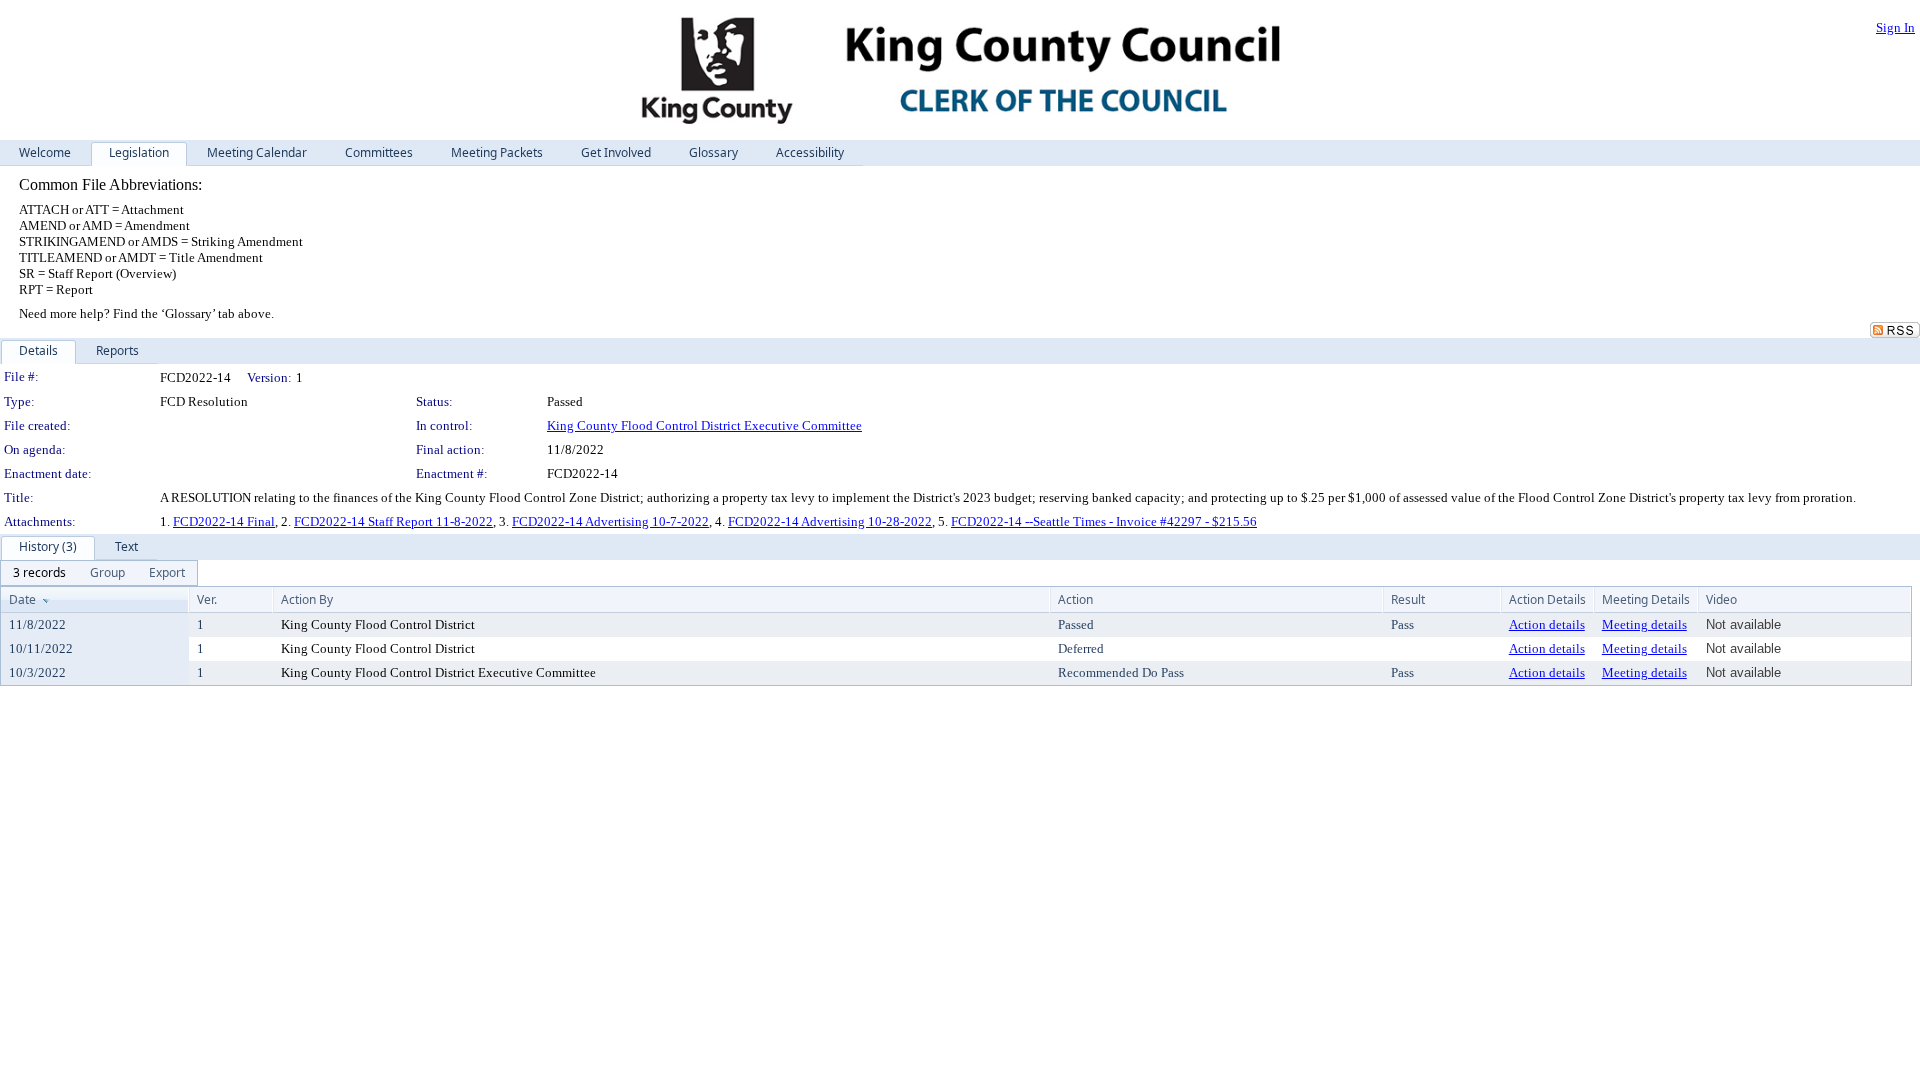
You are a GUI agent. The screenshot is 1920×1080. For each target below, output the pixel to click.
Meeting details (1644, 624)
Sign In (1895, 27)
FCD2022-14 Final (224, 521)
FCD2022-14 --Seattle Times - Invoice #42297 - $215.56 (1104, 521)
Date (22, 599)
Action (1075, 599)
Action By (307, 599)
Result (1408, 599)
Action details (1547, 624)
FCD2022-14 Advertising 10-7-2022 (610, 521)
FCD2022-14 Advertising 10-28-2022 (830, 521)
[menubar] (99, 573)
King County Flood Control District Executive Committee (704, 425)
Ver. (207, 599)
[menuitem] (39, 573)
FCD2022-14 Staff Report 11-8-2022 (393, 521)
